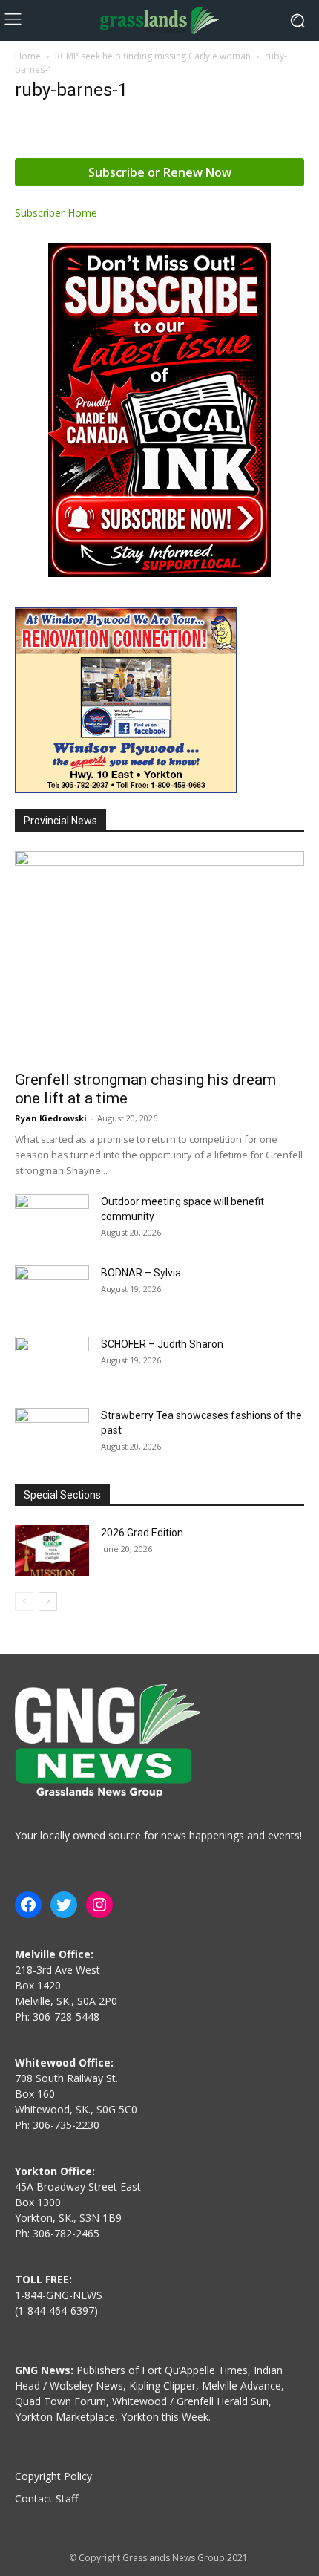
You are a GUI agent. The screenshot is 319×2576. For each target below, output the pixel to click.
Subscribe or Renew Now (160, 172)
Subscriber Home (56, 213)
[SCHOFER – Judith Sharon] (52, 1363)
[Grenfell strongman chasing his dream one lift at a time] (159, 956)
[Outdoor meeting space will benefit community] (52, 1220)
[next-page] (48, 1601)
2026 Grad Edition (142, 1533)
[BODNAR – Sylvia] (52, 1291)
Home (28, 56)
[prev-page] (24, 1601)
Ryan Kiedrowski (51, 1118)
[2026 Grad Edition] (52, 1551)
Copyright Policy (53, 2476)
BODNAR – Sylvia (141, 1273)
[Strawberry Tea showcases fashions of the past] (52, 1434)
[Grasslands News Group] (159, 20)
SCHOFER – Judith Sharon (162, 1344)
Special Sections (62, 1495)
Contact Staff (46, 2498)
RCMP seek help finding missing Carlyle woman (153, 56)
